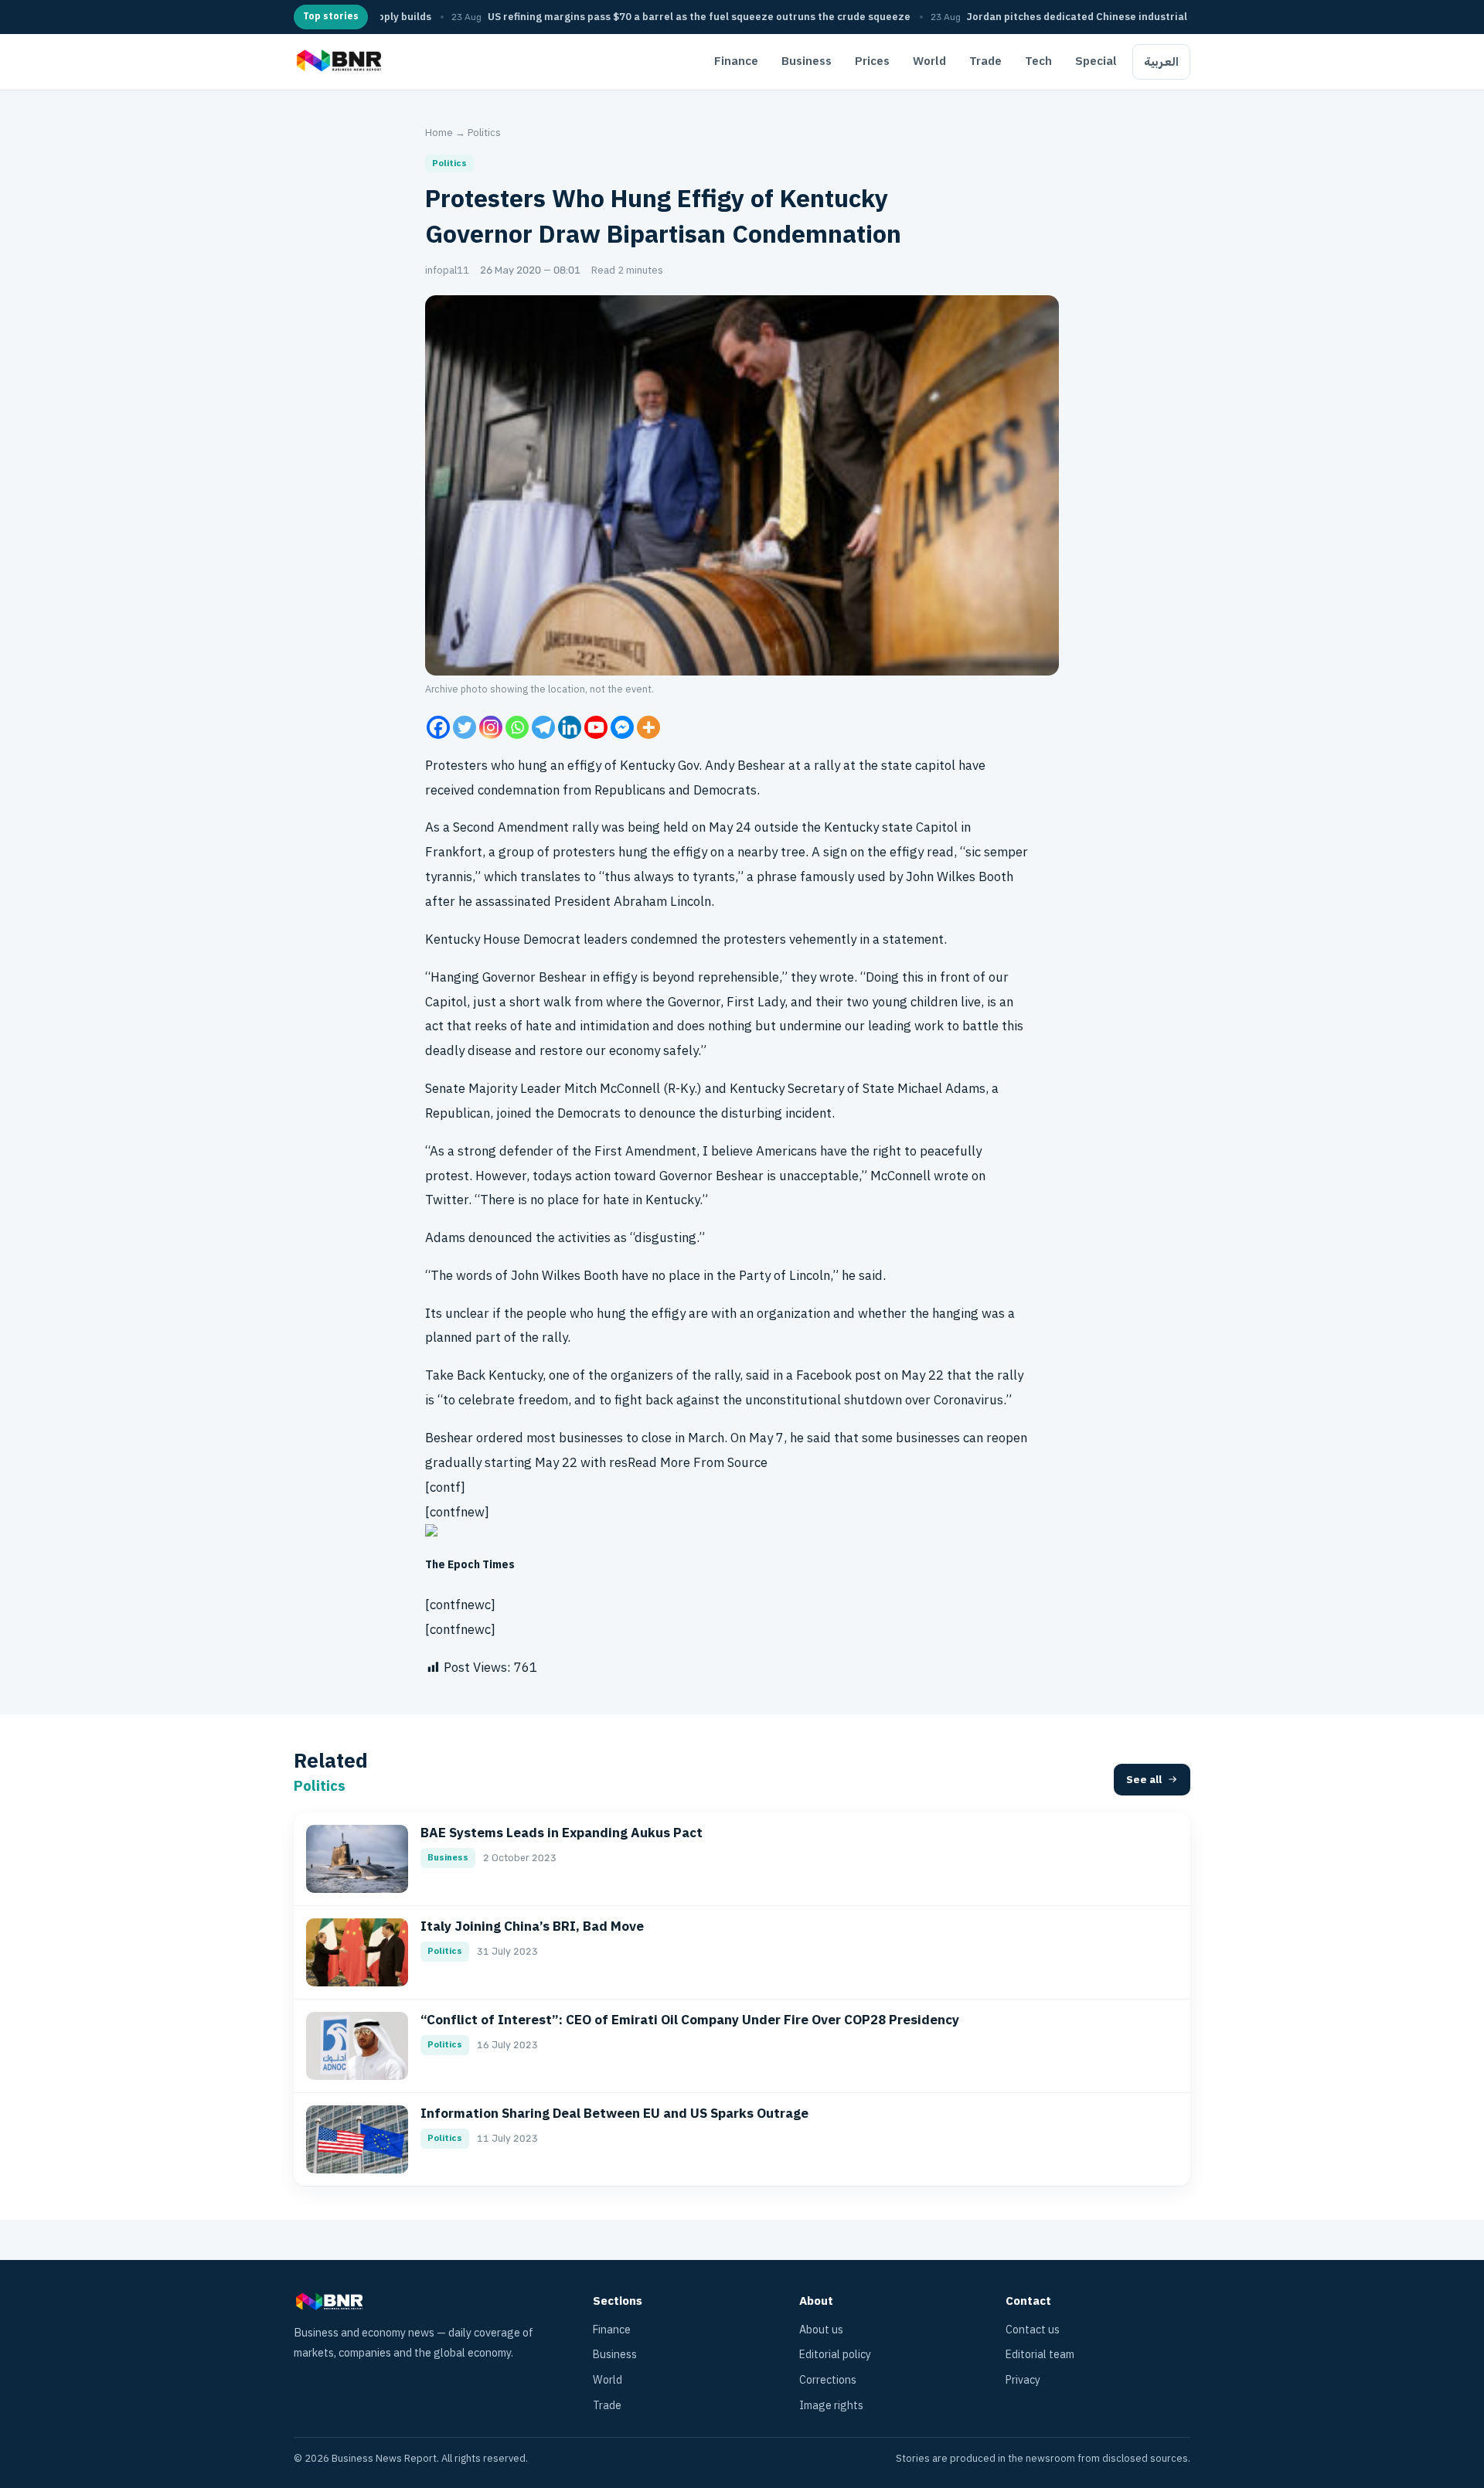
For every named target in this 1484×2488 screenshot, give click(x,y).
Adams (445, 1238)
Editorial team (1040, 2355)
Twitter (447, 1200)
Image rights (831, 2406)
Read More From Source (698, 1463)
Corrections (828, 2380)
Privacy (1023, 2380)
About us (821, 2330)
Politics (484, 133)
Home (439, 133)
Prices (872, 61)
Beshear (449, 1438)
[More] (648, 727)
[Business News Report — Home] (337, 62)
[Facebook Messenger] (622, 727)
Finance (736, 61)
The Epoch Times (470, 1565)
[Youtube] (596, 727)
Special (1096, 61)
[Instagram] (491, 727)
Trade (985, 61)
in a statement (902, 939)
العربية (1161, 62)
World (929, 61)
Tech (1038, 61)
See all (1144, 1780)
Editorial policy (835, 2355)
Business (807, 61)
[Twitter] (465, 727)
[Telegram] (543, 727)
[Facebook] (438, 727)
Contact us (1033, 2330)
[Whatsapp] (517, 727)
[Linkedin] (570, 727)
